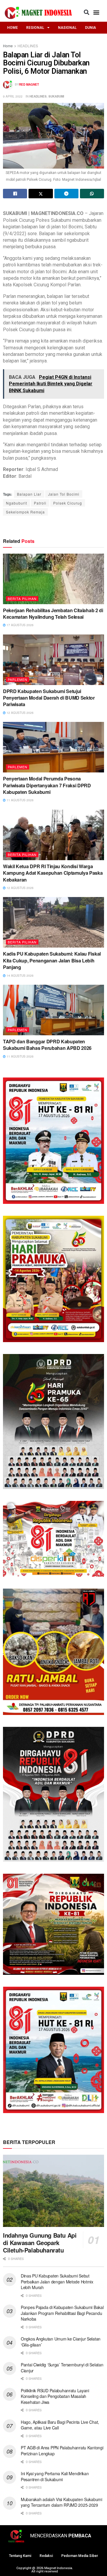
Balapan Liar (29, 494)
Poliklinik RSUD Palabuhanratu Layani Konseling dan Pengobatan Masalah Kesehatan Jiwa (55, 2396)
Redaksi (46, 2556)
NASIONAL (67, 28)
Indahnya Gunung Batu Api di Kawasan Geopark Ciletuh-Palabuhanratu (40, 2243)
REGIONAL (35, 28)
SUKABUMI (56, 96)
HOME (12, 28)
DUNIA (91, 28)
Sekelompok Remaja (25, 512)
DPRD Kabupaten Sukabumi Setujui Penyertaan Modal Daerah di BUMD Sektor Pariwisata (49, 698)
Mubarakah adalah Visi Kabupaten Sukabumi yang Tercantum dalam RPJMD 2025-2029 (62, 2502)
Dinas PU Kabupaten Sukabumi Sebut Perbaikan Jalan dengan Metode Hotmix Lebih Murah (57, 2282)
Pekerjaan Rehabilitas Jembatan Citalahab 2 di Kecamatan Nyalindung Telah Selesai (53, 614)
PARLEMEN (18, 679)
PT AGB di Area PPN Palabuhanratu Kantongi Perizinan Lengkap (62, 2451)
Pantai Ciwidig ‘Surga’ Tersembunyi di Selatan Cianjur (62, 2368)
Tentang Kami (20, 2556)
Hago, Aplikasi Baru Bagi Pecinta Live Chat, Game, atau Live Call (60, 2425)
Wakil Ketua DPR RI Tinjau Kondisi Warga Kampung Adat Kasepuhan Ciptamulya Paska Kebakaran (53, 873)
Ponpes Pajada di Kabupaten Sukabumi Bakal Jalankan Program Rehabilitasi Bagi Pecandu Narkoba (62, 2313)
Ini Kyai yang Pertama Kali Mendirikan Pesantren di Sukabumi (55, 2476)
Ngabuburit (16, 503)
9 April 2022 (13, 96)
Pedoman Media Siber (80, 2556)
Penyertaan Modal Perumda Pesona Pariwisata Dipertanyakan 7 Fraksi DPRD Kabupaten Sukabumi (47, 785)
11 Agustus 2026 (20, 800)
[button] (86, 12)
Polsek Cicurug (68, 503)
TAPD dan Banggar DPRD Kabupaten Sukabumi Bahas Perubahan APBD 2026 (47, 1045)
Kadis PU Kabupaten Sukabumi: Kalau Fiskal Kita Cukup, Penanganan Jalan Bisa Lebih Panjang (52, 960)
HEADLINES (28, 46)
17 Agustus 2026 (20, 625)
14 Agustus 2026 (20, 976)
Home (8, 46)
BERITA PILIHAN (22, 599)
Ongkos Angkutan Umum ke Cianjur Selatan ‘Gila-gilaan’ (61, 2342)
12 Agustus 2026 (20, 713)
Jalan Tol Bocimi (64, 494)
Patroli (40, 503)
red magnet (29, 84)
